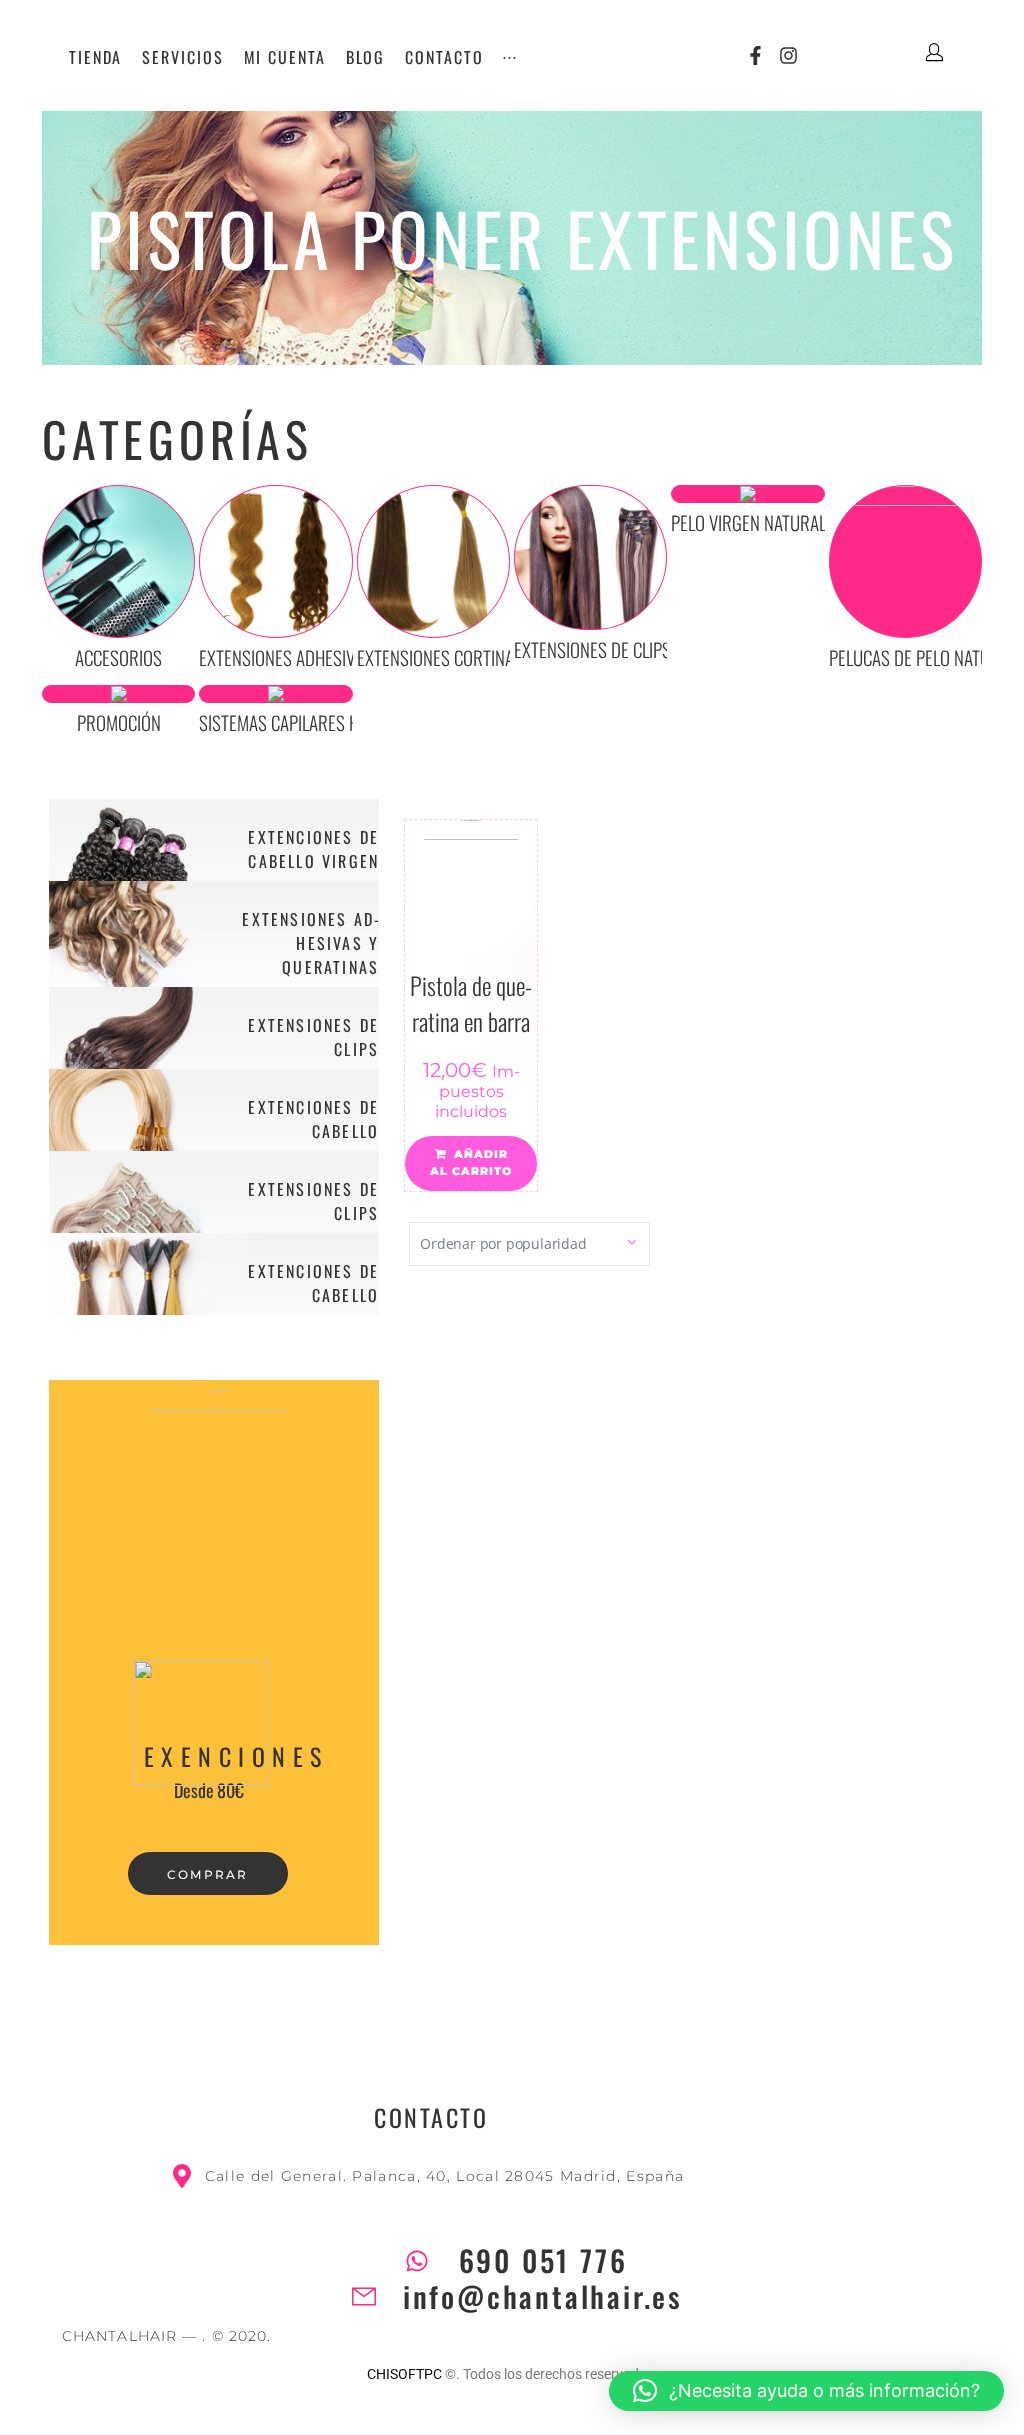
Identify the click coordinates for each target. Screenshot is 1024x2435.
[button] (806, 2391)
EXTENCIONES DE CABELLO (313, 1119)
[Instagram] (788, 55)
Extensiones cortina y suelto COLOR (494, 657)
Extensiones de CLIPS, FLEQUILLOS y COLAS (666, 649)
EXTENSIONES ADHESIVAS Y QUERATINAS (310, 943)
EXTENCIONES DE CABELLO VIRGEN (313, 849)
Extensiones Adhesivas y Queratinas (337, 657)
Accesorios (118, 657)
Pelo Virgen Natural (748, 522)
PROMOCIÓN (119, 722)
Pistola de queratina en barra (471, 1003)
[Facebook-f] (755, 55)
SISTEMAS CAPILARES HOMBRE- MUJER (331, 722)
